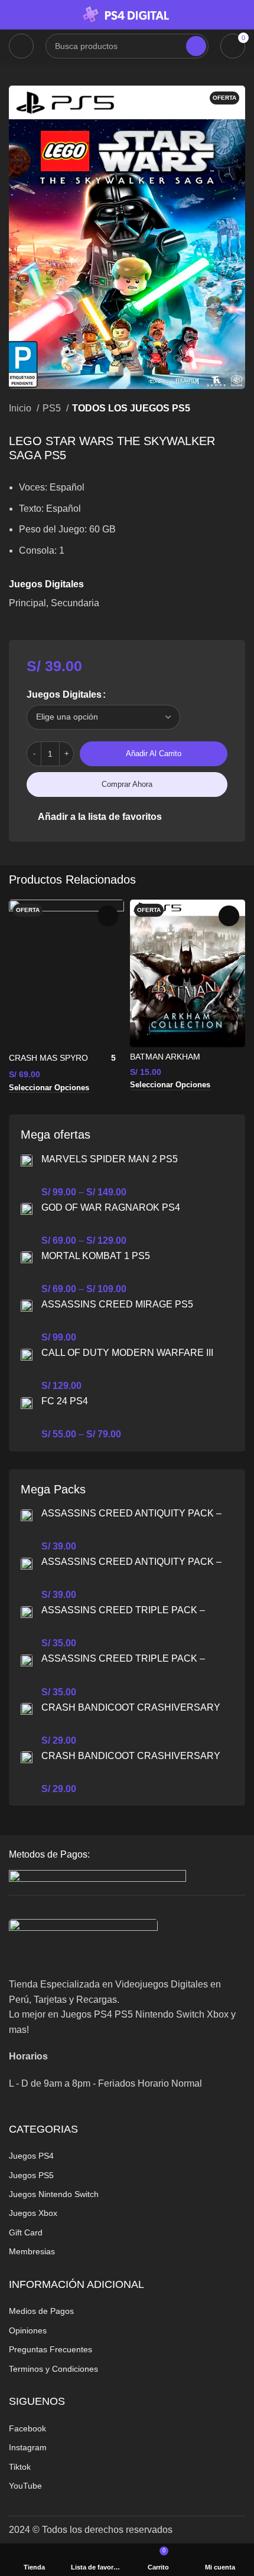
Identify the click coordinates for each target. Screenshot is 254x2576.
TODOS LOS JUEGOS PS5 (131, 408)
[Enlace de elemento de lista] (127, 2156)
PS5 (53, 408)
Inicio (21, 408)
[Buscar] (196, 46)
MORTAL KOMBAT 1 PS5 (96, 1256)
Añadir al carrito (154, 753)
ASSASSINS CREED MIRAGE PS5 (117, 1304)
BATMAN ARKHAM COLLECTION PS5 (165, 1062)
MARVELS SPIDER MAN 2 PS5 (110, 1159)
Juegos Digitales (64, 694)
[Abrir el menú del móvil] (21, 46)
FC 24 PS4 (65, 1401)
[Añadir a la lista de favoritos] (108, 916)
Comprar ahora (127, 784)
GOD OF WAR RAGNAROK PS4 (111, 1207)
